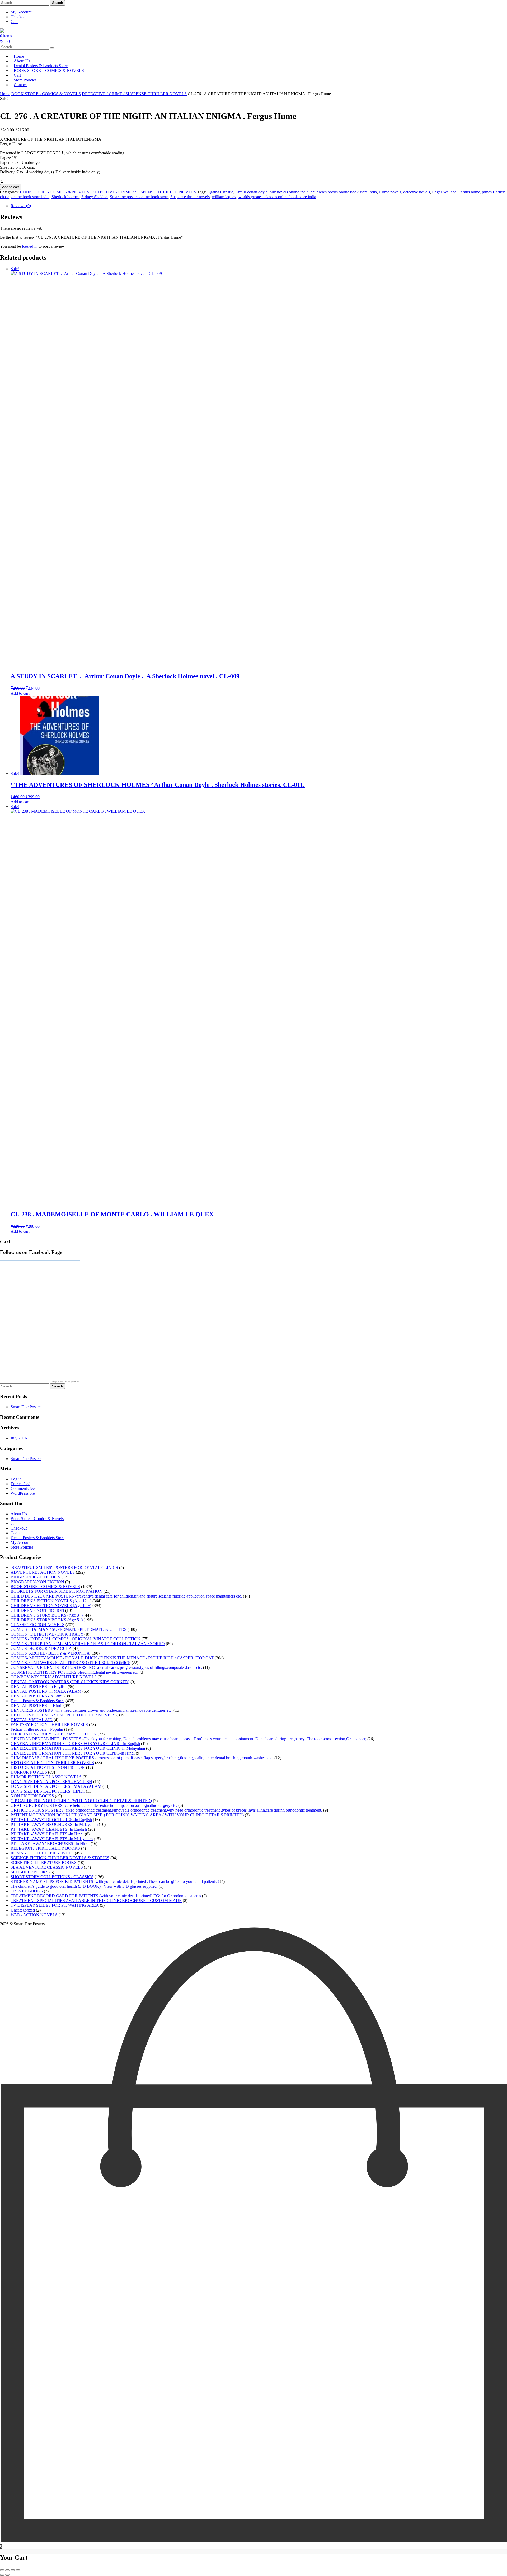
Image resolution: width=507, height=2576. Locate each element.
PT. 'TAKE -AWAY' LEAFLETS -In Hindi (47, 1834)
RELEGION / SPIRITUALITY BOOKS (45, 1848)
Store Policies (22, 1547)
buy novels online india (289, 192)
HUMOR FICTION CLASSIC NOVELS (46, 1777)
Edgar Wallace (444, 192)
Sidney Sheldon (95, 197)
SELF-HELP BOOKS (29, 1872)
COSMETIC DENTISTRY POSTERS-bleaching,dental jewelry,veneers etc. (75, 1672)
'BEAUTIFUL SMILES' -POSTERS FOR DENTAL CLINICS (64, 1568)
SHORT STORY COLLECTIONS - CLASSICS (52, 1877)
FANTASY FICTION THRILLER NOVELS (49, 1725)
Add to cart (11, 187)
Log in (16, 1479)
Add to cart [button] (20, 693)
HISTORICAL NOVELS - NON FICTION (48, 1767)
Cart (14, 22)
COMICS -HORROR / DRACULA (41, 1648)
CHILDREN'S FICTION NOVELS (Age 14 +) (51, 1606)
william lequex (224, 197)
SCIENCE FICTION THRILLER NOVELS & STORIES (60, 1858)
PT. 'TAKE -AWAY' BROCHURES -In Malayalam (54, 1824)
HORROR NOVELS (29, 1772)
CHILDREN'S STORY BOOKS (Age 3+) (47, 1615)
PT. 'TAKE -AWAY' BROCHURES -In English (51, 1820)
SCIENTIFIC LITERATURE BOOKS (44, 1862)
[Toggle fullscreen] (7, 2570)
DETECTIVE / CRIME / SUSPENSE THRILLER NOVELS (134, 94)
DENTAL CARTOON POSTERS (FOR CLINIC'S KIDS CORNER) (70, 1682)
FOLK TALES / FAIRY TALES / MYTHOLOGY (54, 1734)
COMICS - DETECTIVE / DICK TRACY (47, 1634)
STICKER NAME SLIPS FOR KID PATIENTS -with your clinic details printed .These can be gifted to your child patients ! (115, 1882)
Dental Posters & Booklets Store (37, 1538)
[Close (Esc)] (18, 2570)
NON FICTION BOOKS (32, 1796)
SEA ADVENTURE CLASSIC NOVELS (47, 1867)
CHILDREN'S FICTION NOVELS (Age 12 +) (51, 1601)
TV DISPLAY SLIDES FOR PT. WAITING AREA (55, 1905)
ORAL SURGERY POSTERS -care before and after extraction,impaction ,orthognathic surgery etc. (94, 1805)
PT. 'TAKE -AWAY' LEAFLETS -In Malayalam (52, 1839)
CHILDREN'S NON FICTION (37, 1610)
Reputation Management (66, 1382)
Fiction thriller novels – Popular (37, 1729)
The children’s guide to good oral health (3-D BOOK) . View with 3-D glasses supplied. (84, 1886)
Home (5, 94)
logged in (30, 246)
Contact (20, 85)
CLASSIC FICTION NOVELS (37, 1625)
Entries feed (20, 1484)
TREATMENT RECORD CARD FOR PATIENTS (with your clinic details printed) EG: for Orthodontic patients (106, 1896)
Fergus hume (469, 192)
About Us (19, 1514)
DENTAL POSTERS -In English (39, 1686)
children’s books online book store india (344, 192)
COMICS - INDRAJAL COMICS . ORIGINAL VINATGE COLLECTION (76, 1639)
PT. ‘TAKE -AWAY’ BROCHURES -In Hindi (50, 1843)
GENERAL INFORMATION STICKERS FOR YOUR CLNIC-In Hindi (73, 1753)
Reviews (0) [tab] (21, 206)
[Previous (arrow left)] (2, 2575)
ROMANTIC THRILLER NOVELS (42, 1853)
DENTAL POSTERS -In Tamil (37, 1696)
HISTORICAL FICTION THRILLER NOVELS (52, 1763)
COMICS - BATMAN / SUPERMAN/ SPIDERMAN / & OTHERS (69, 1629)
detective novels (417, 192)
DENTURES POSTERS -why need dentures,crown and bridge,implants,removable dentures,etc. (91, 1710)
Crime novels (390, 192)
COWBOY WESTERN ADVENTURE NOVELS (54, 1677)
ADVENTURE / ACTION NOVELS (43, 1572)
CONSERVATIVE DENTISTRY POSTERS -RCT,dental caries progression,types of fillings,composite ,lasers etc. (106, 1667)
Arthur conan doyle (251, 192)
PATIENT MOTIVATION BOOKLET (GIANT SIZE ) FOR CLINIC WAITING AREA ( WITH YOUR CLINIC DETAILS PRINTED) (127, 1815)
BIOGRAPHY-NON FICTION (37, 1582)
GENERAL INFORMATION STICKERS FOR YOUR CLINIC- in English (75, 1744)
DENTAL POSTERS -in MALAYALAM (46, 1691)
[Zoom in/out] (2, 2570)
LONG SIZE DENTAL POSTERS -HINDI (48, 1791)
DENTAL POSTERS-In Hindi (36, 1705)
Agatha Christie (220, 192)
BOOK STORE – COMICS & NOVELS (49, 70)
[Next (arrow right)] (7, 2575)
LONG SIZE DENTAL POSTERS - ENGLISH (51, 1782)
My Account (21, 12)
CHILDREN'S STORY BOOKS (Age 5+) (47, 1620)
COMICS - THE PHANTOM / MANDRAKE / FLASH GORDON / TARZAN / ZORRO (88, 1644)
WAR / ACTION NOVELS (34, 1915)
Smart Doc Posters (26, 1407)
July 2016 (19, 1438)
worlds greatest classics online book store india (277, 197)
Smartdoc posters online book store (139, 197)
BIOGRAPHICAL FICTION (36, 1577)
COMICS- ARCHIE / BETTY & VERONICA (50, 1653)
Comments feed (24, 1488)
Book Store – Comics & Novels (37, 1519)
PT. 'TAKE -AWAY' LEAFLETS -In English (49, 1829)
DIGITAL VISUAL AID (32, 1720)
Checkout (19, 17)
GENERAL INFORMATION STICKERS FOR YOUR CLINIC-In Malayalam (78, 1748)
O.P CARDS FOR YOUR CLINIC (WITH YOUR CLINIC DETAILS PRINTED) (81, 1801)
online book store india (30, 197)
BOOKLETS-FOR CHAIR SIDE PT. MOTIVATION (57, 1591)
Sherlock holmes (65, 197)
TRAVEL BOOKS (27, 1891)
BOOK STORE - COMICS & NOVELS (46, 94)
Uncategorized (23, 1910)
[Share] (13, 2570)
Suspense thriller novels (190, 197)
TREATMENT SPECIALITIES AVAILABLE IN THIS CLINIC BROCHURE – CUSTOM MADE (96, 1901)
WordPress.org (23, 1493)
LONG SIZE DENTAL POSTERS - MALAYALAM (56, 1786)
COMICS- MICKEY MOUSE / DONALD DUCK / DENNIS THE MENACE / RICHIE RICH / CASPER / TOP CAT (112, 1658)
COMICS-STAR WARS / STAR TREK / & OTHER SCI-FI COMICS (71, 1663)
